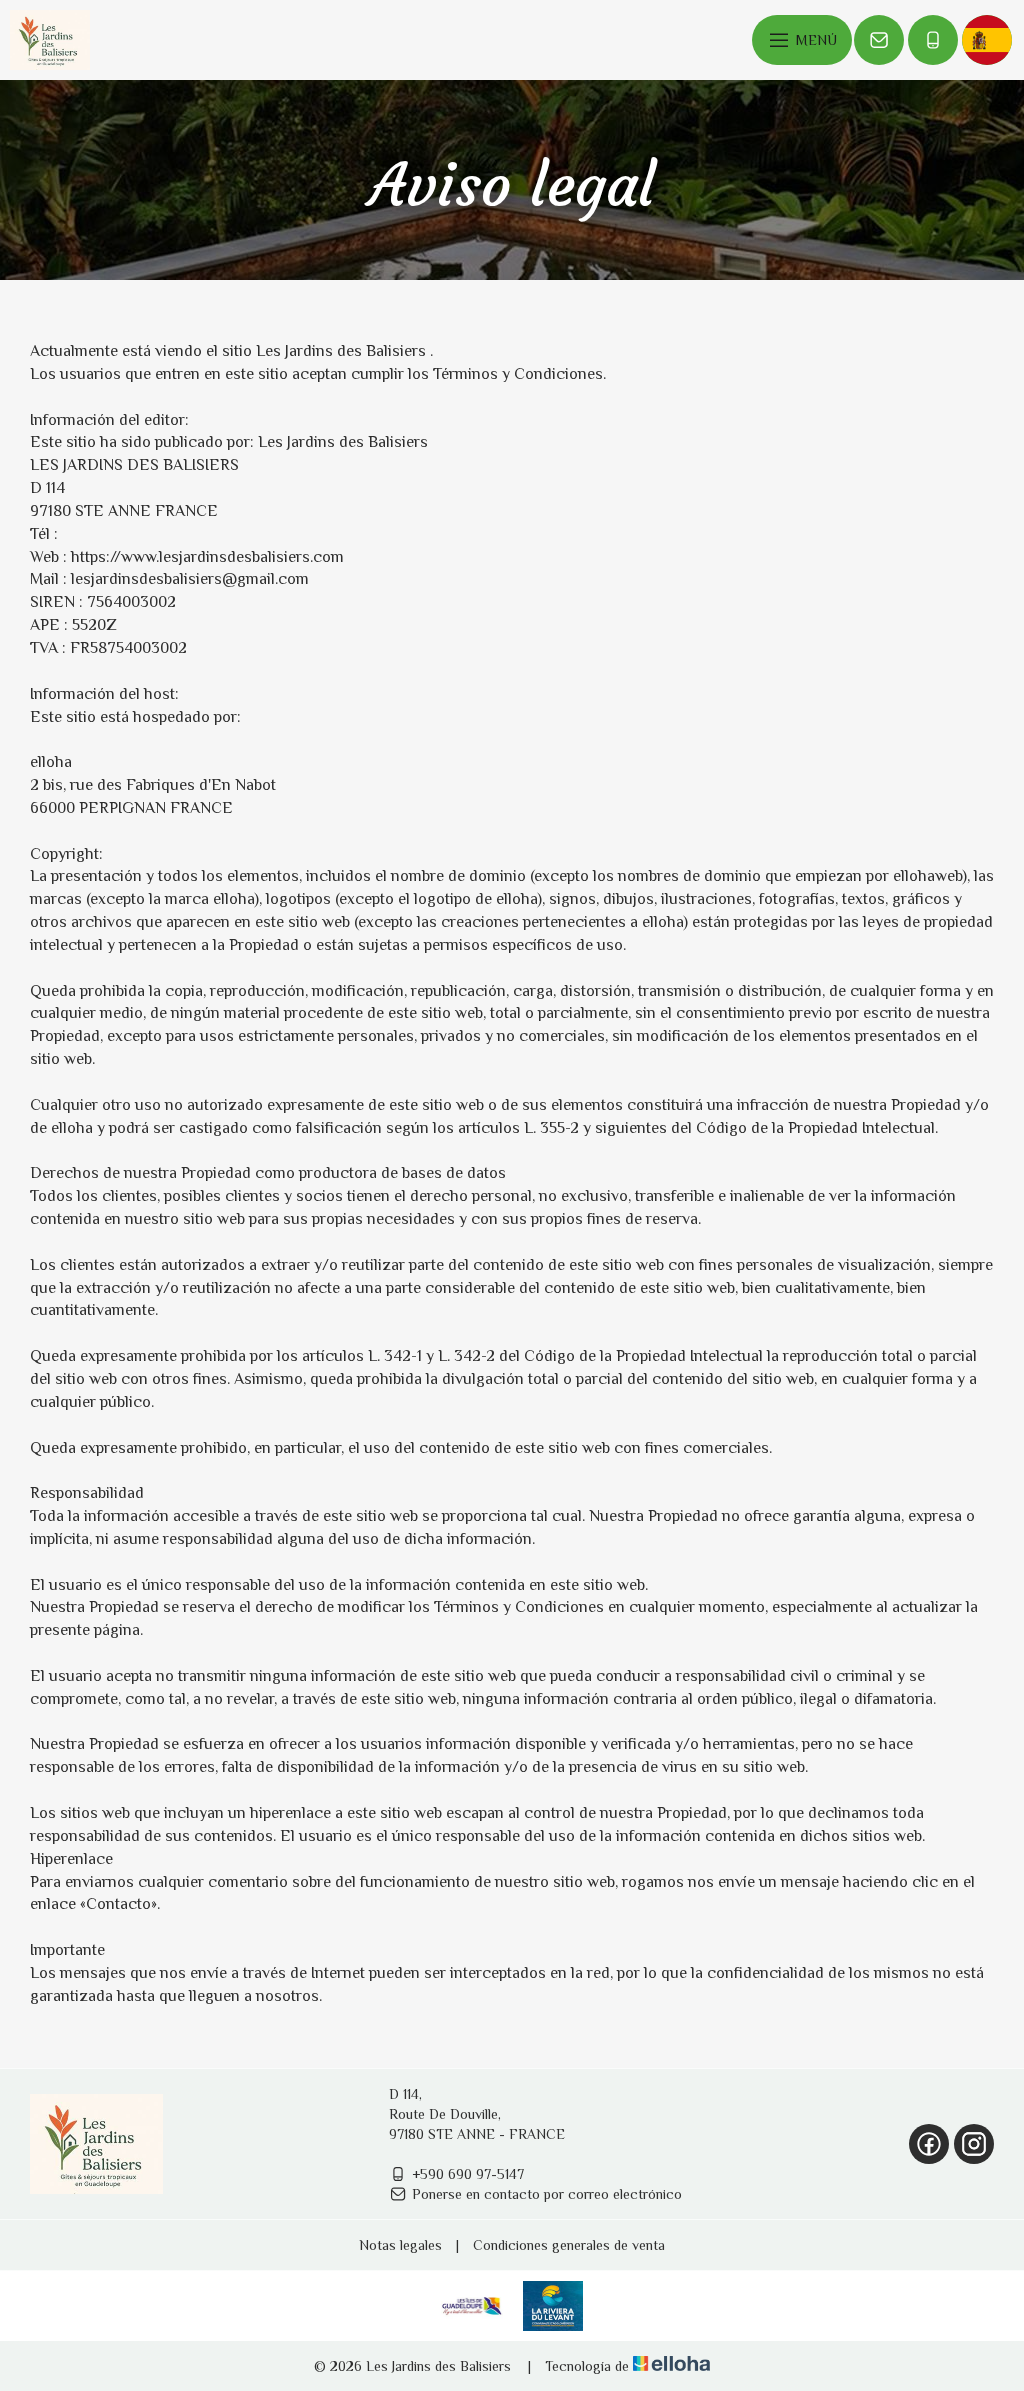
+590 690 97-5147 (468, 2174)
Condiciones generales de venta (569, 2245)
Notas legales (400, 2245)
